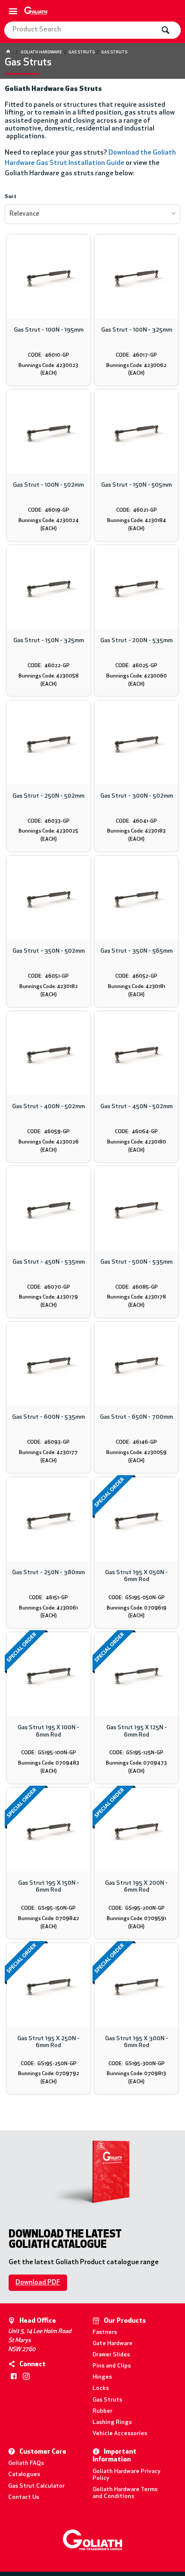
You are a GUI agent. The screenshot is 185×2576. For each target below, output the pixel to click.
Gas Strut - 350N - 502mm (49, 951)
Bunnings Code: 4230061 (48, 1608)
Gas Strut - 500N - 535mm (136, 1262)
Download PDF (38, 2283)
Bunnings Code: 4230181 (137, 987)
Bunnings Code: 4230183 (136, 831)
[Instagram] (26, 2376)
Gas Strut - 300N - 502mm (137, 796)
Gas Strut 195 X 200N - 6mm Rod (136, 1887)
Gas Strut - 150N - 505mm (136, 485)
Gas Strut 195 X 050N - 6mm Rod (136, 1576)
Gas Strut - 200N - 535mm (136, 641)
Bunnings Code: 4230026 (49, 1142)
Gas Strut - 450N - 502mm (136, 1107)
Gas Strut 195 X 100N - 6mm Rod (48, 1731)
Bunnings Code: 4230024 (49, 521)
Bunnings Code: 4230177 (48, 1453)
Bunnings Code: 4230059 (136, 1453)
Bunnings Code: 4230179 (48, 1297)
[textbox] (80, 30)
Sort (11, 197)
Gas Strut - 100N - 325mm (137, 330)
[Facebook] (14, 2376)
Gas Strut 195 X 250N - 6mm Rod (48, 2042)
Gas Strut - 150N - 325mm (49, 641)
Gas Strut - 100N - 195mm (49, 330)
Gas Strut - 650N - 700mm (136, 1417)
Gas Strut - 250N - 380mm (48, 1573)
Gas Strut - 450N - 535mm (49, 1262)
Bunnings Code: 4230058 (49, 676)
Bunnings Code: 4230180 (137, 1142)
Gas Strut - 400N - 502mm (48, 1107)
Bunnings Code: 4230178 (137, 1297)
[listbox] (93, 214)
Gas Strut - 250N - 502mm (48, 796)
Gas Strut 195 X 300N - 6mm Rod (137, 2042)
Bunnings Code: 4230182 (49, 987)
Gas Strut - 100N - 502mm (48, 485)
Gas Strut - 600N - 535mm (48, 1417)
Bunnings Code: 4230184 (137, 521)
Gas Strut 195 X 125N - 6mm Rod (137, 1731)
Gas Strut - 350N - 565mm (136, 951)
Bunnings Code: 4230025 (48, 831)
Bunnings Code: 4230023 (48, 366)
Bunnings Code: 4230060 (137, 676)
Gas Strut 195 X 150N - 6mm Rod (49, 1887)
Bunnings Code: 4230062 (136, 366)
